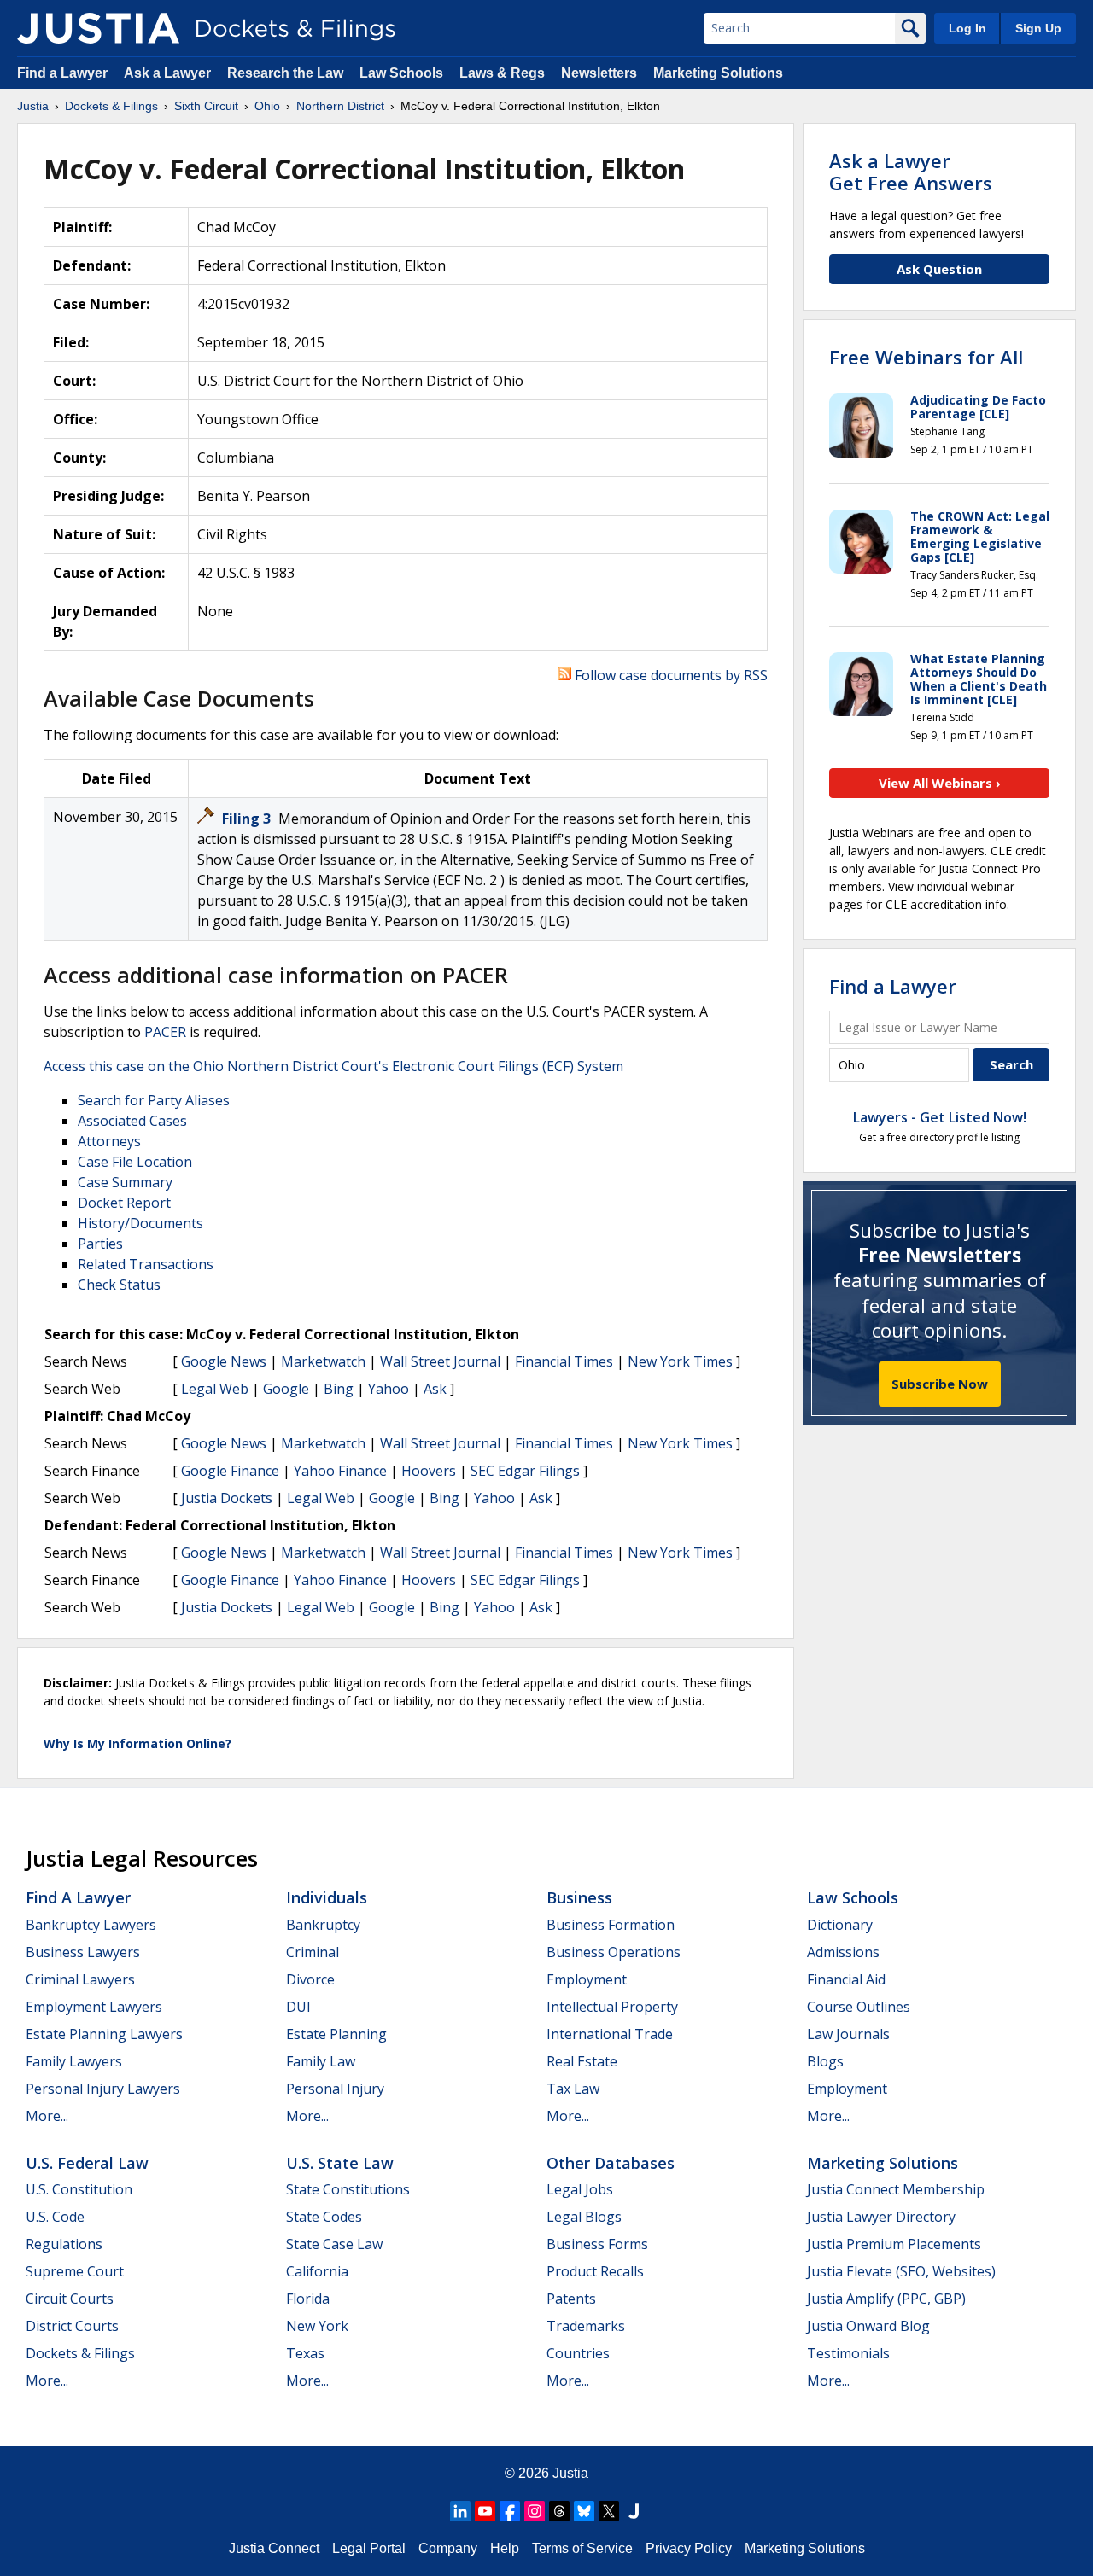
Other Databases (611, 2163)
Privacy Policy (689, 2548)
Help (505, 2548)
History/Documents (140, 1223)
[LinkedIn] (460, 2511)
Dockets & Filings (80, 2353)
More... (47, 2116)
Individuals (327, 1897)
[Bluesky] (584, 2511)
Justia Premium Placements (894, 2244)
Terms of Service (582, 2548)
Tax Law (573, 2089)
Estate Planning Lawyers (104, 2034)
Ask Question (939, 269)
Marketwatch (323, 1361)
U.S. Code (55, 2217)
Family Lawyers (74, 2061)
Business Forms (597, 2244)
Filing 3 (248, 819)
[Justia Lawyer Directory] (634, 2511)
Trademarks (586, 2326)
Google (286, 1389)
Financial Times (564, 1361)
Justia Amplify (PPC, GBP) (886, 2299)
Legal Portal (369, 2548)
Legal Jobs (580, 2189)
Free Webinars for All (926, 357)
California (317, 2271)
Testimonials (848, 2353)
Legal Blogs (584, 2217)
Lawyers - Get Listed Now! (940, 1117)
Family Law (321, 2061)
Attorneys (109, 1141)
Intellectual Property (612, 2007)
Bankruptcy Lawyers (91, 1925)
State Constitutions (348, 2189)
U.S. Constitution (79, 2189)
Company (448, 2548)
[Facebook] (510, 2511)
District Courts (72, 2326)
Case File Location (135, 1162)
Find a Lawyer (62, 73)
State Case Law (334, 2244)
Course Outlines (859, 2007)
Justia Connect (274, 2548)
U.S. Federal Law (87, 2163)
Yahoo (389, 1389)
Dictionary (840, 1925)
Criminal (313, 1952)
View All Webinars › (940, 783)
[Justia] (98, 28)
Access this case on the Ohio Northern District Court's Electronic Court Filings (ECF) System (333, 1066)
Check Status (119, 1285)
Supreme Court (75, 2271)
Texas (305, 2353)
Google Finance (230, 1471)
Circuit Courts (70, 2299)
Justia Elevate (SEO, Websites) (901, 2271)
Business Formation (611, 1925)
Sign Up (1038, 28)
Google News (224, 1361)
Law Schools (401, 73)
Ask (435, 1389)
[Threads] (559, 2511)
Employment (587, 1979)
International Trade (610, 2034)
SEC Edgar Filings (525, 1471)
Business (579, 1897)
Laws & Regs (502, 73)
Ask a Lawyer (169, 73)
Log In (967, 28)
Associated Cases (132, 1121)
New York (317, 2326)
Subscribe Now (940, 1384)
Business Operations (614, 1952)
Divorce (310, 1979)
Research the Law (285, 73)
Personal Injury (335, 2089)
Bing (339, 1389)
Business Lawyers (83, 1952)
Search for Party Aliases (154, 1100)
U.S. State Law (340, 2163)
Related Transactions (146, 1264)
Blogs (825, 2061)
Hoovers (429, 1471)
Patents (571, 2299)
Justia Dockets (227, 1498)
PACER (165, 1032)
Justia (570, 2473)
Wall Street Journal (440, 1361)
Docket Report (124, 1203)
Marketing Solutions (718, 73)
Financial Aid (846, 1979)
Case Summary (125, 1182)
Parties (100, 1244)
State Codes (324, 2217)
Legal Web (215, 1389)
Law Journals (848, 2034)
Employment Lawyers (94, 2007)
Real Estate (582, 2061)
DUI (298, 2007)
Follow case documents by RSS (669, 675)
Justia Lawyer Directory (881, 2217)
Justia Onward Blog (868, 2326)
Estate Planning (336, 2034)
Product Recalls (595, 2271)
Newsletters (599, 73)
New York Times (680, 1361)
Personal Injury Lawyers (103, 2089)
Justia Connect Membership (896, 2189)
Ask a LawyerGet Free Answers (911, 172)
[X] (609, 2511)
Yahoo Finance (340, 1471)
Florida (308, 2299)
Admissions (843, 1952)
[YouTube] (485, 2511)
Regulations (64, 2244)
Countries (578, 2353)
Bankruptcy (323, 1925)
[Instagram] (535, 2511)
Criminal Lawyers (80, 1979)
